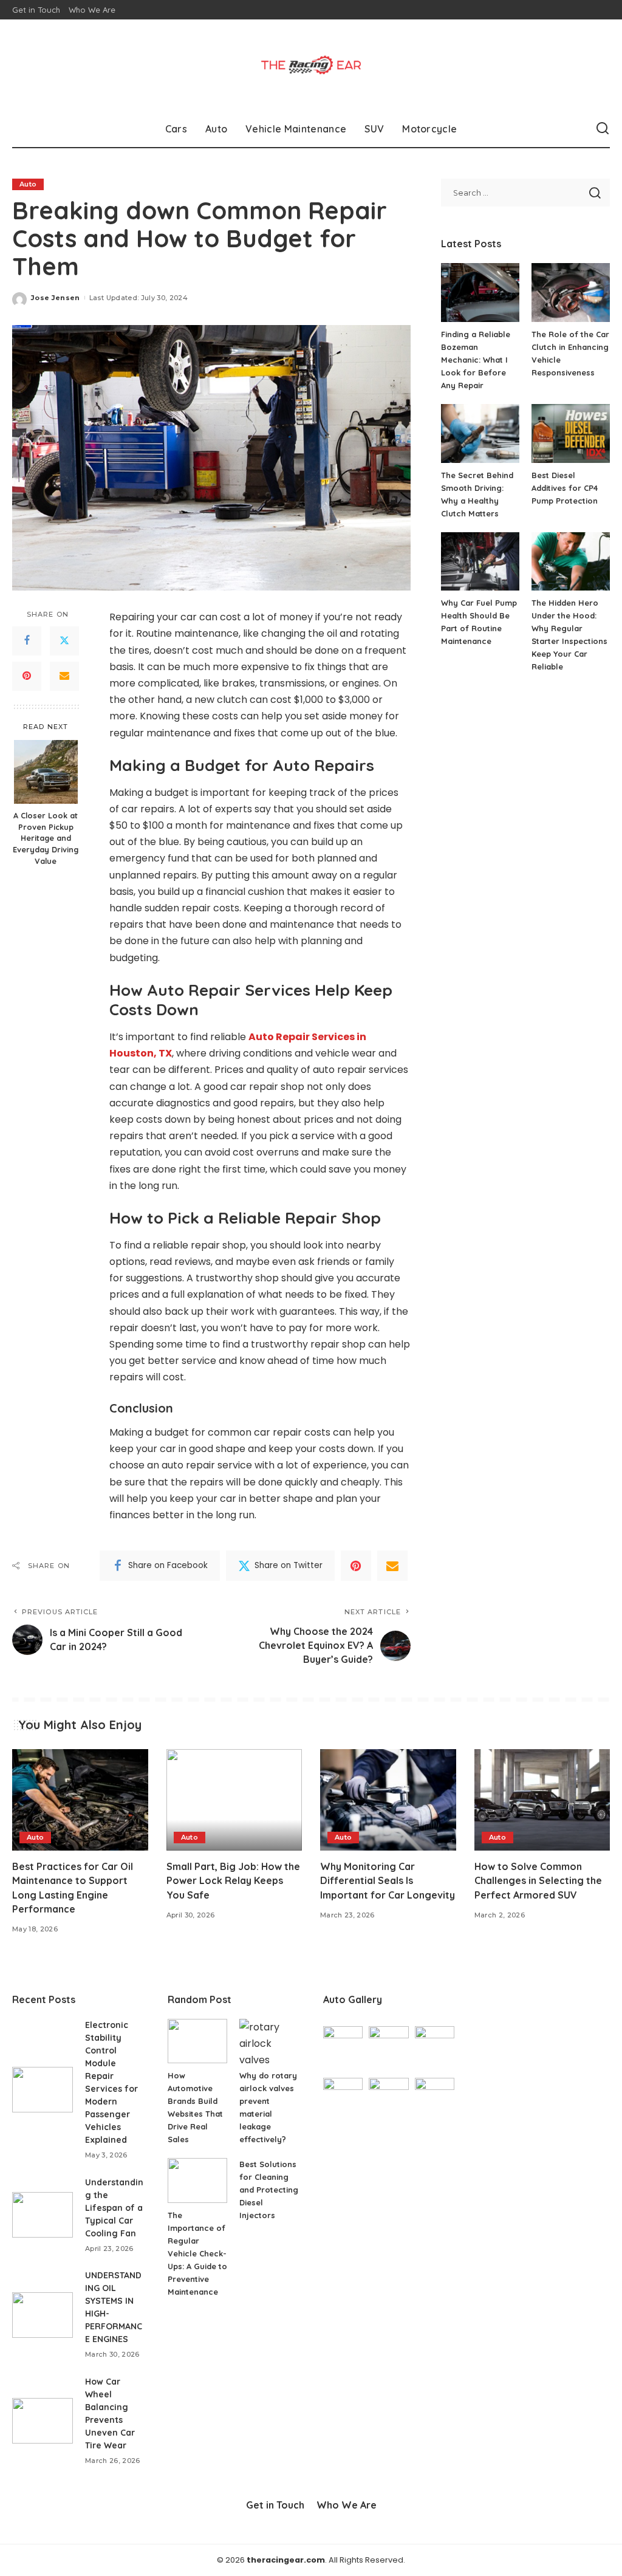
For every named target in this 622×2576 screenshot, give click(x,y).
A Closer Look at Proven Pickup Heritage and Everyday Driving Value (46, 838)
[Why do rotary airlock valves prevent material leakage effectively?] (269, 2041)
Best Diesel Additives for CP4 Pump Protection (565, 488)
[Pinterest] (27, 676)
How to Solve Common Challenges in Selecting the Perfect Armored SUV (538, 1880)
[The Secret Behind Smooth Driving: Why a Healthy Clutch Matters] (480, 433)
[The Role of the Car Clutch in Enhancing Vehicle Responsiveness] (571, 293)
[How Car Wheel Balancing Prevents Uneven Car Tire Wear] (43, 2421)
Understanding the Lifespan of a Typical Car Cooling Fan (114, 2208)
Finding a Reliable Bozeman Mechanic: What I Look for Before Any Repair (476, 360)
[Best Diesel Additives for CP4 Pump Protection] (571, 433)
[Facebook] (27, 641)
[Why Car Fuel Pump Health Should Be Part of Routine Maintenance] (480, 562)
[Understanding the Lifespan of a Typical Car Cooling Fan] (43, 2215)
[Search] (603, 129)
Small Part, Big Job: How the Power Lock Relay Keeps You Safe (233, 1880)
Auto (28, 184)
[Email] (64, 676)
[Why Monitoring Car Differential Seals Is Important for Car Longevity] (388, 1800)
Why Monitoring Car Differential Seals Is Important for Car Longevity (388, 1880)
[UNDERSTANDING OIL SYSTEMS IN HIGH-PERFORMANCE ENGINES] (43, 2315)
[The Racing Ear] (311, 65)
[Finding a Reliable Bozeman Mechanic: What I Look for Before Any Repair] (480, 293)
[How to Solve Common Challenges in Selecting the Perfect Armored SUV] (542, 1800)
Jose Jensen (56, 298)
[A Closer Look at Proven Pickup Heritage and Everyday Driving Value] (46, 772)
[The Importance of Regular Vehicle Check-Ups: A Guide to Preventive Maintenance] (197, 2180)
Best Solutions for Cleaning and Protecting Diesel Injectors (269, 2190)
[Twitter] (64, 641)
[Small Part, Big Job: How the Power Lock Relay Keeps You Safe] (234, 1800)
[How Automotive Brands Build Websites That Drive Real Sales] (197, 2041)
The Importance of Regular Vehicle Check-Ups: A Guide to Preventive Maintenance (197, 2253)
